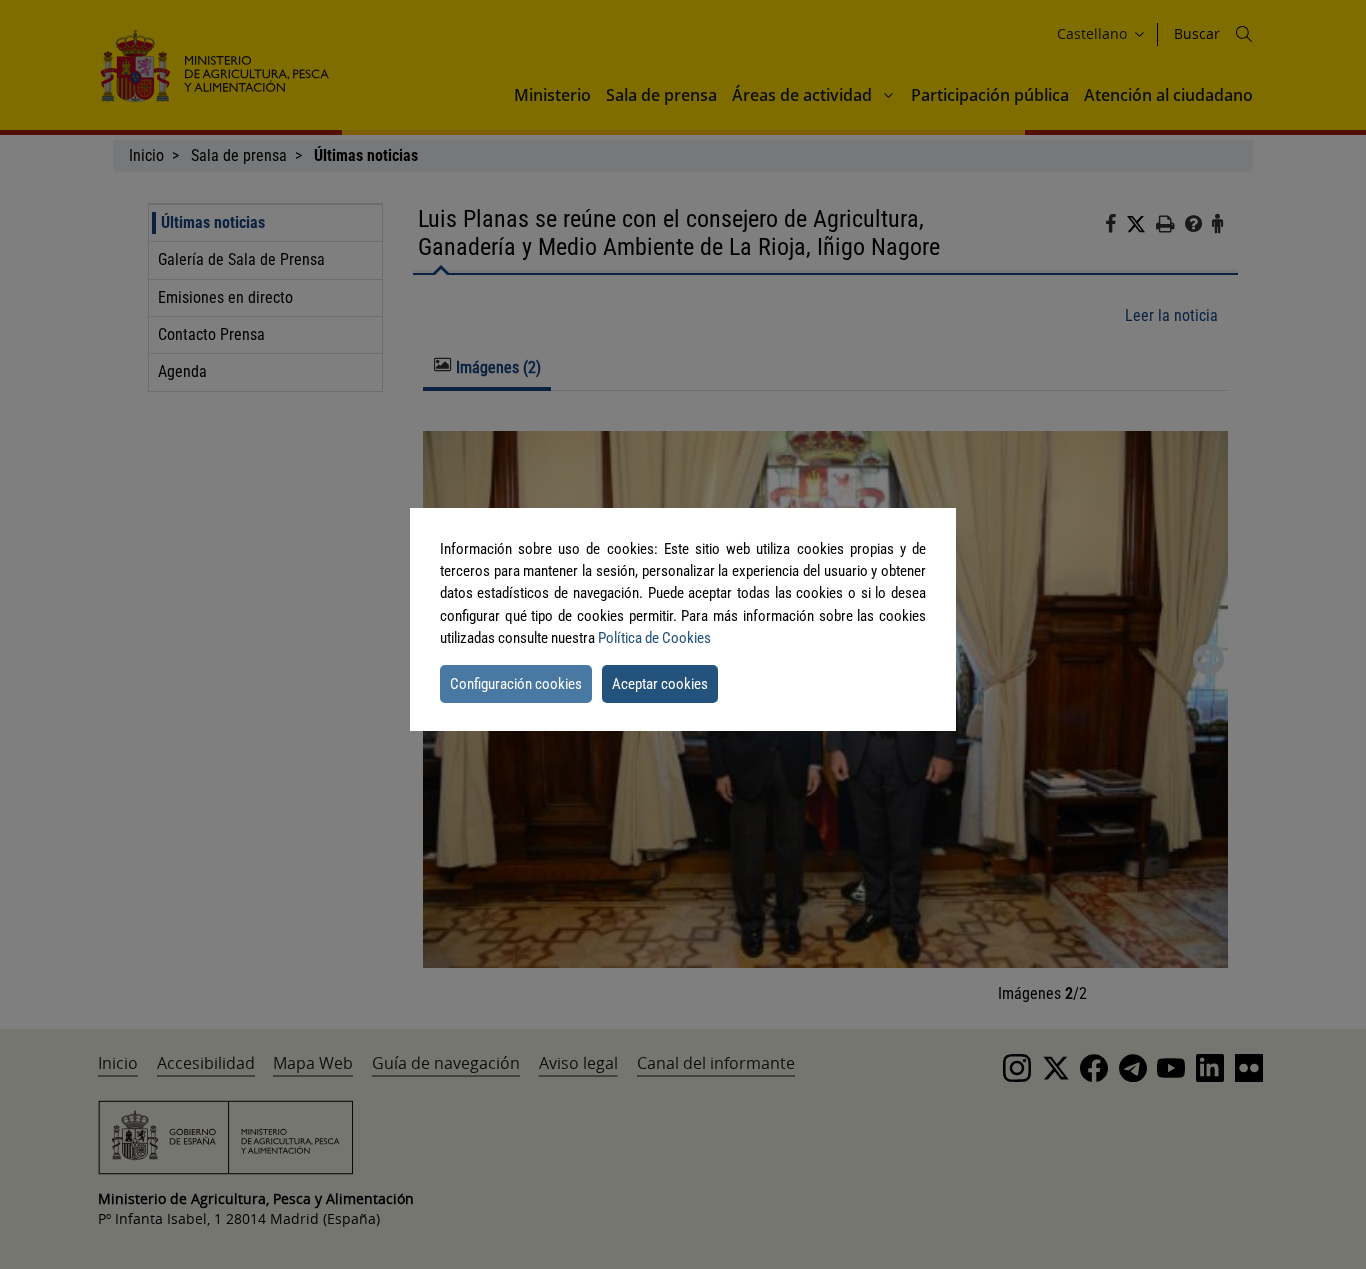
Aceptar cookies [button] (660, 684)
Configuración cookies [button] (516, 684)
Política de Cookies (654, 638)
